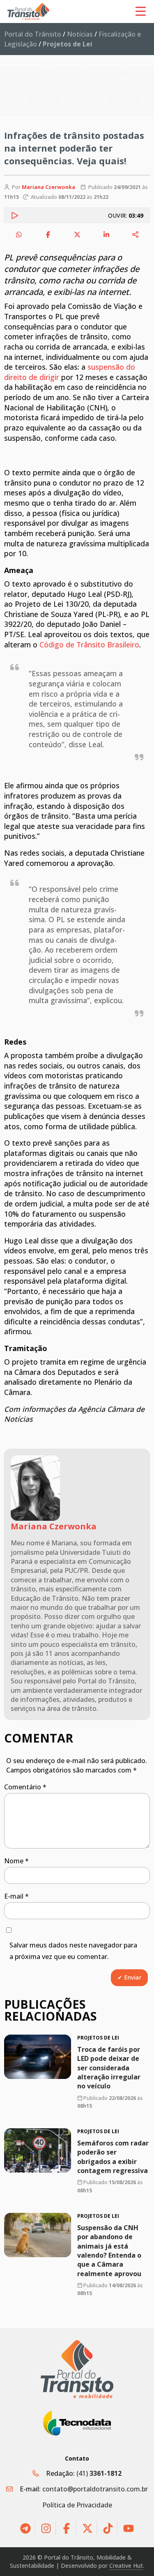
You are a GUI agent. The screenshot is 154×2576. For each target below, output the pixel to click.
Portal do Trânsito (33, 34)
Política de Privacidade (77, 2505)
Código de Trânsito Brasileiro (89, 645)
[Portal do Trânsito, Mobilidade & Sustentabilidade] (77, 2369)
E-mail (16, 1896)
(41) (99, 2473)
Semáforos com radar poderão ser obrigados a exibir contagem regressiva (113, 2157)
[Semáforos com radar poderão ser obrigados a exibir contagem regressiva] (38, 2150)
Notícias (80, 34)
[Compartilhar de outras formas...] (136, 235)
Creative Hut (126, 2566)
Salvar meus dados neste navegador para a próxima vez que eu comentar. (73, 1951)
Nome (16, 1861)
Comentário (25, 1787)
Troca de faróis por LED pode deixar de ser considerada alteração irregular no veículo (109, 2068)
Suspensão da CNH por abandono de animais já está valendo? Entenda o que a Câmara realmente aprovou (109, 2250)
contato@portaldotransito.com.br (95, 2489)
